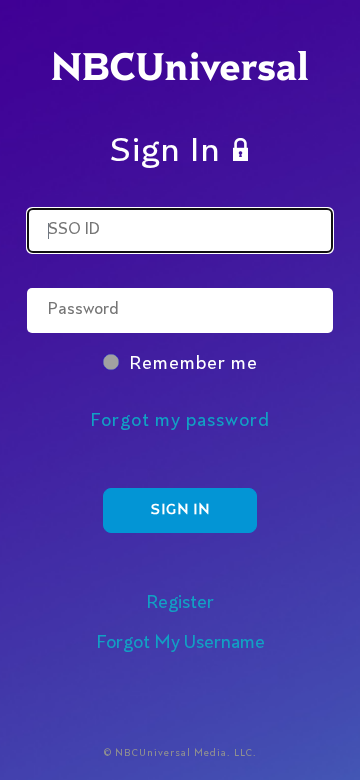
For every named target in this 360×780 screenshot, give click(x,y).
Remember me (193, 364)
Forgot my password (180, 421)
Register (180, 603)
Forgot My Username (180, 643)
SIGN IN (180, 510)
